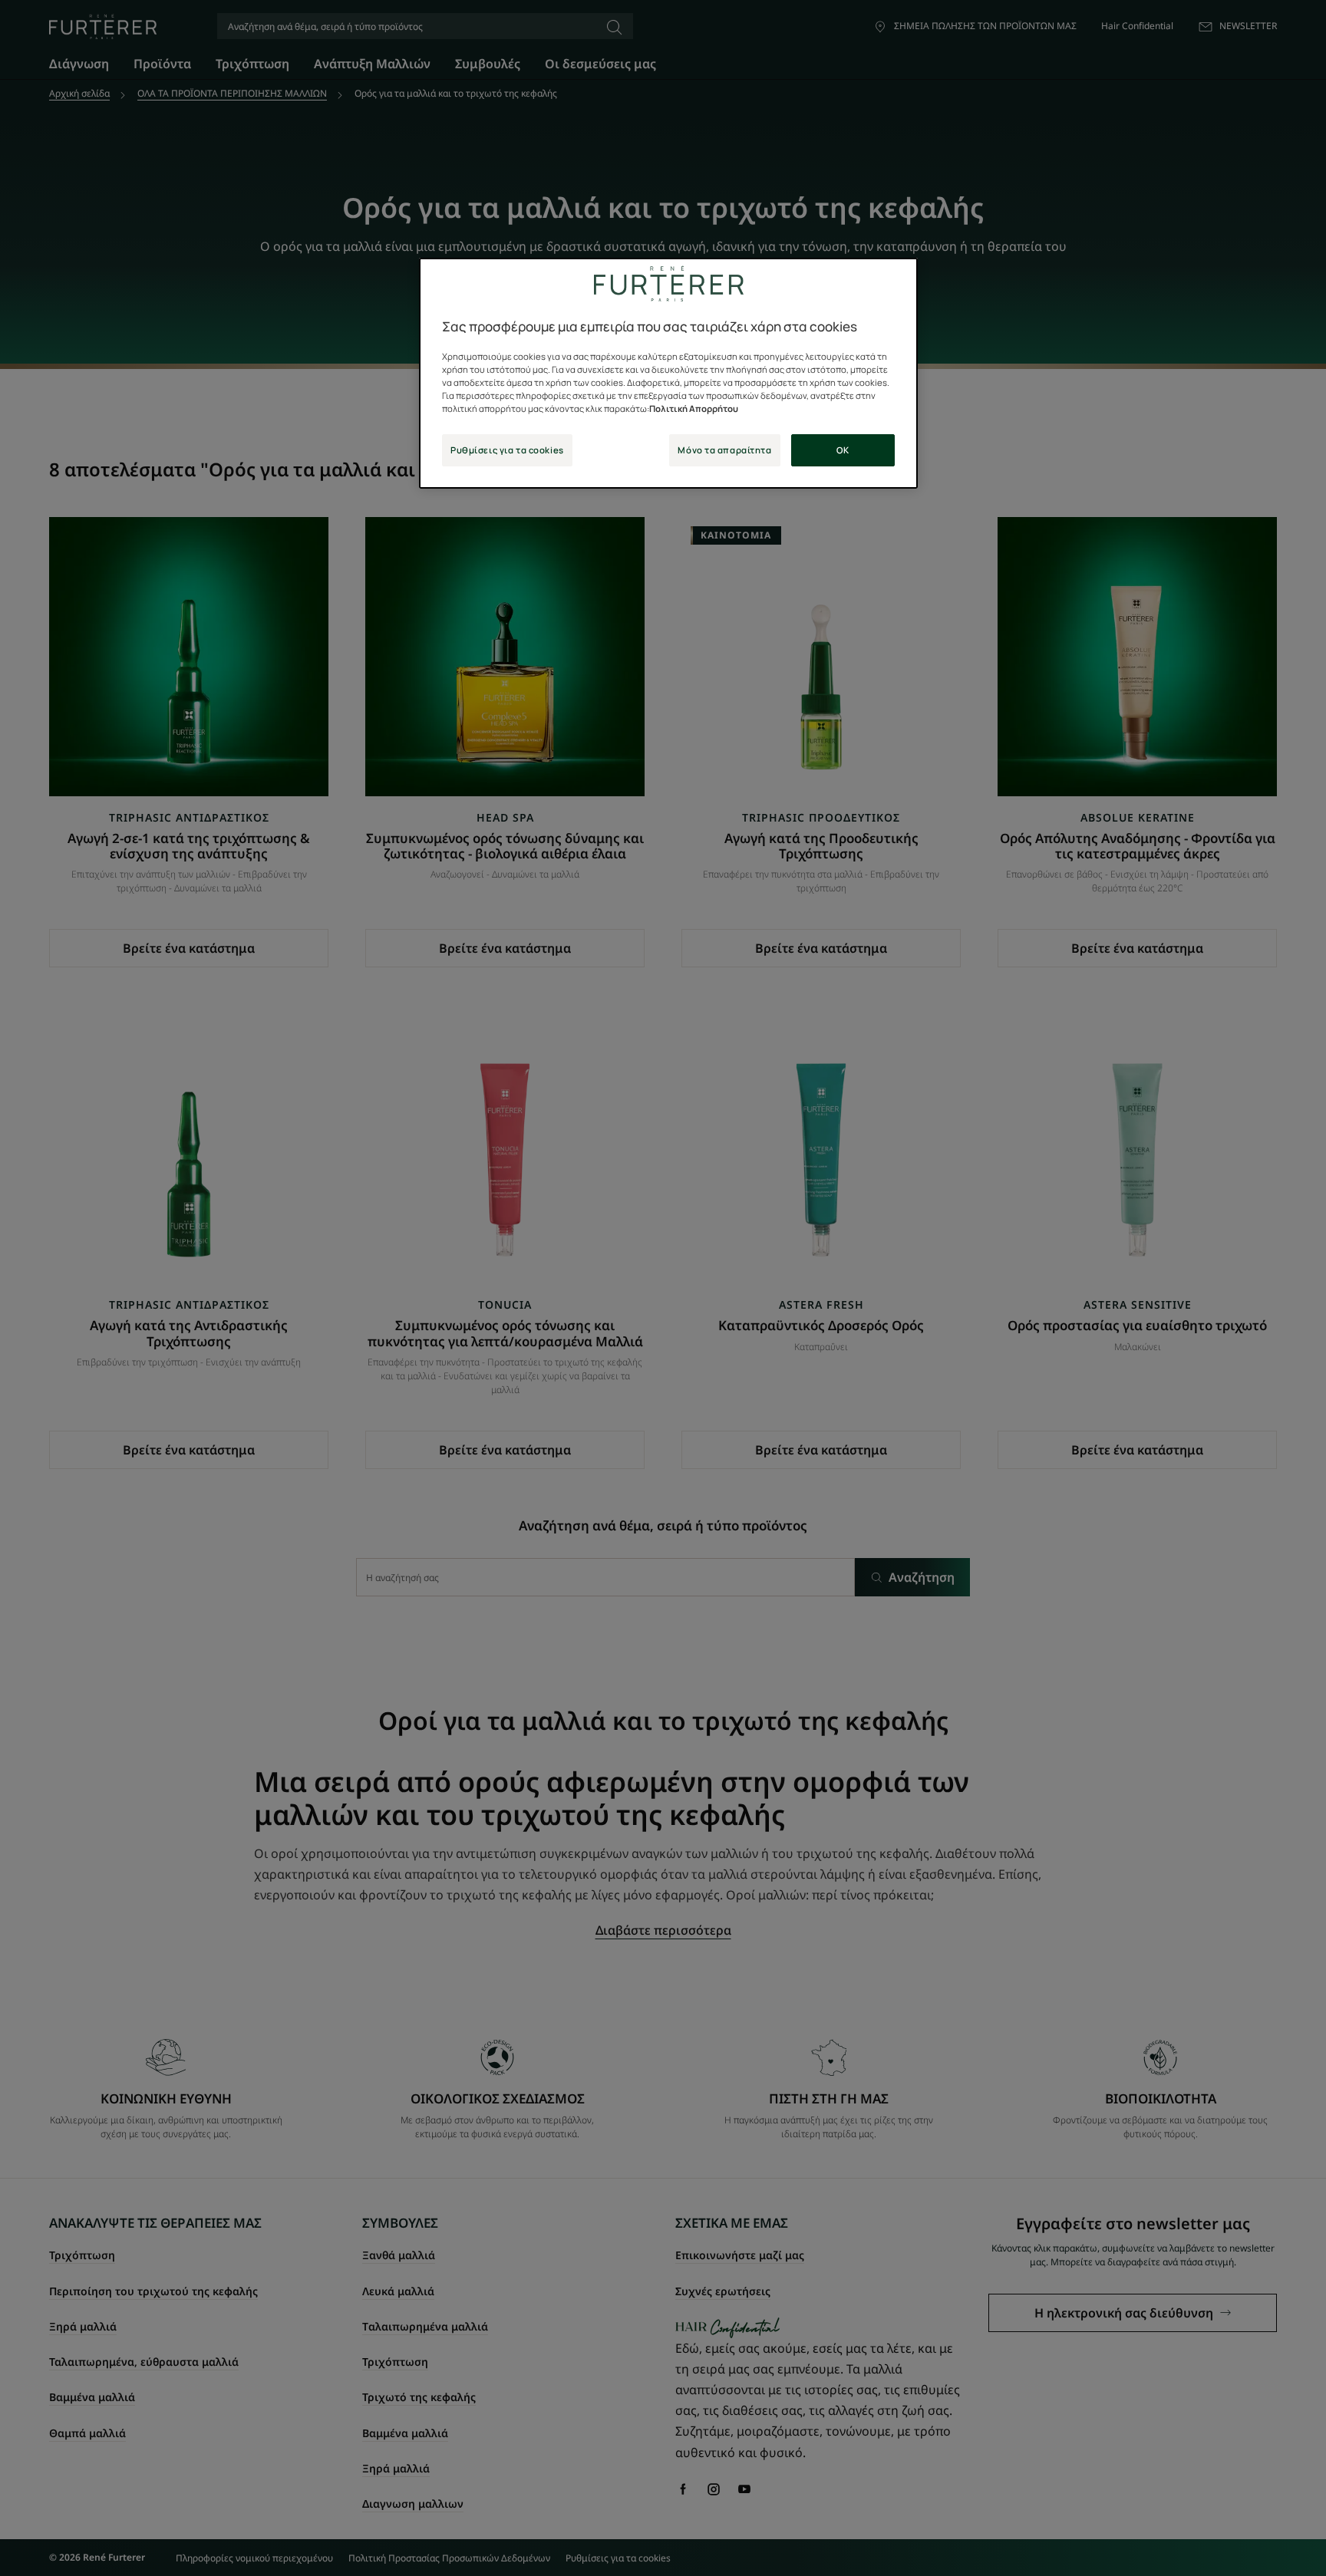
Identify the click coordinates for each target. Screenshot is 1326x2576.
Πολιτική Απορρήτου (694, 408)
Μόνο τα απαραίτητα (724, 450)
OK (843, 450)
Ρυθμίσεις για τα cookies (507, 450)
